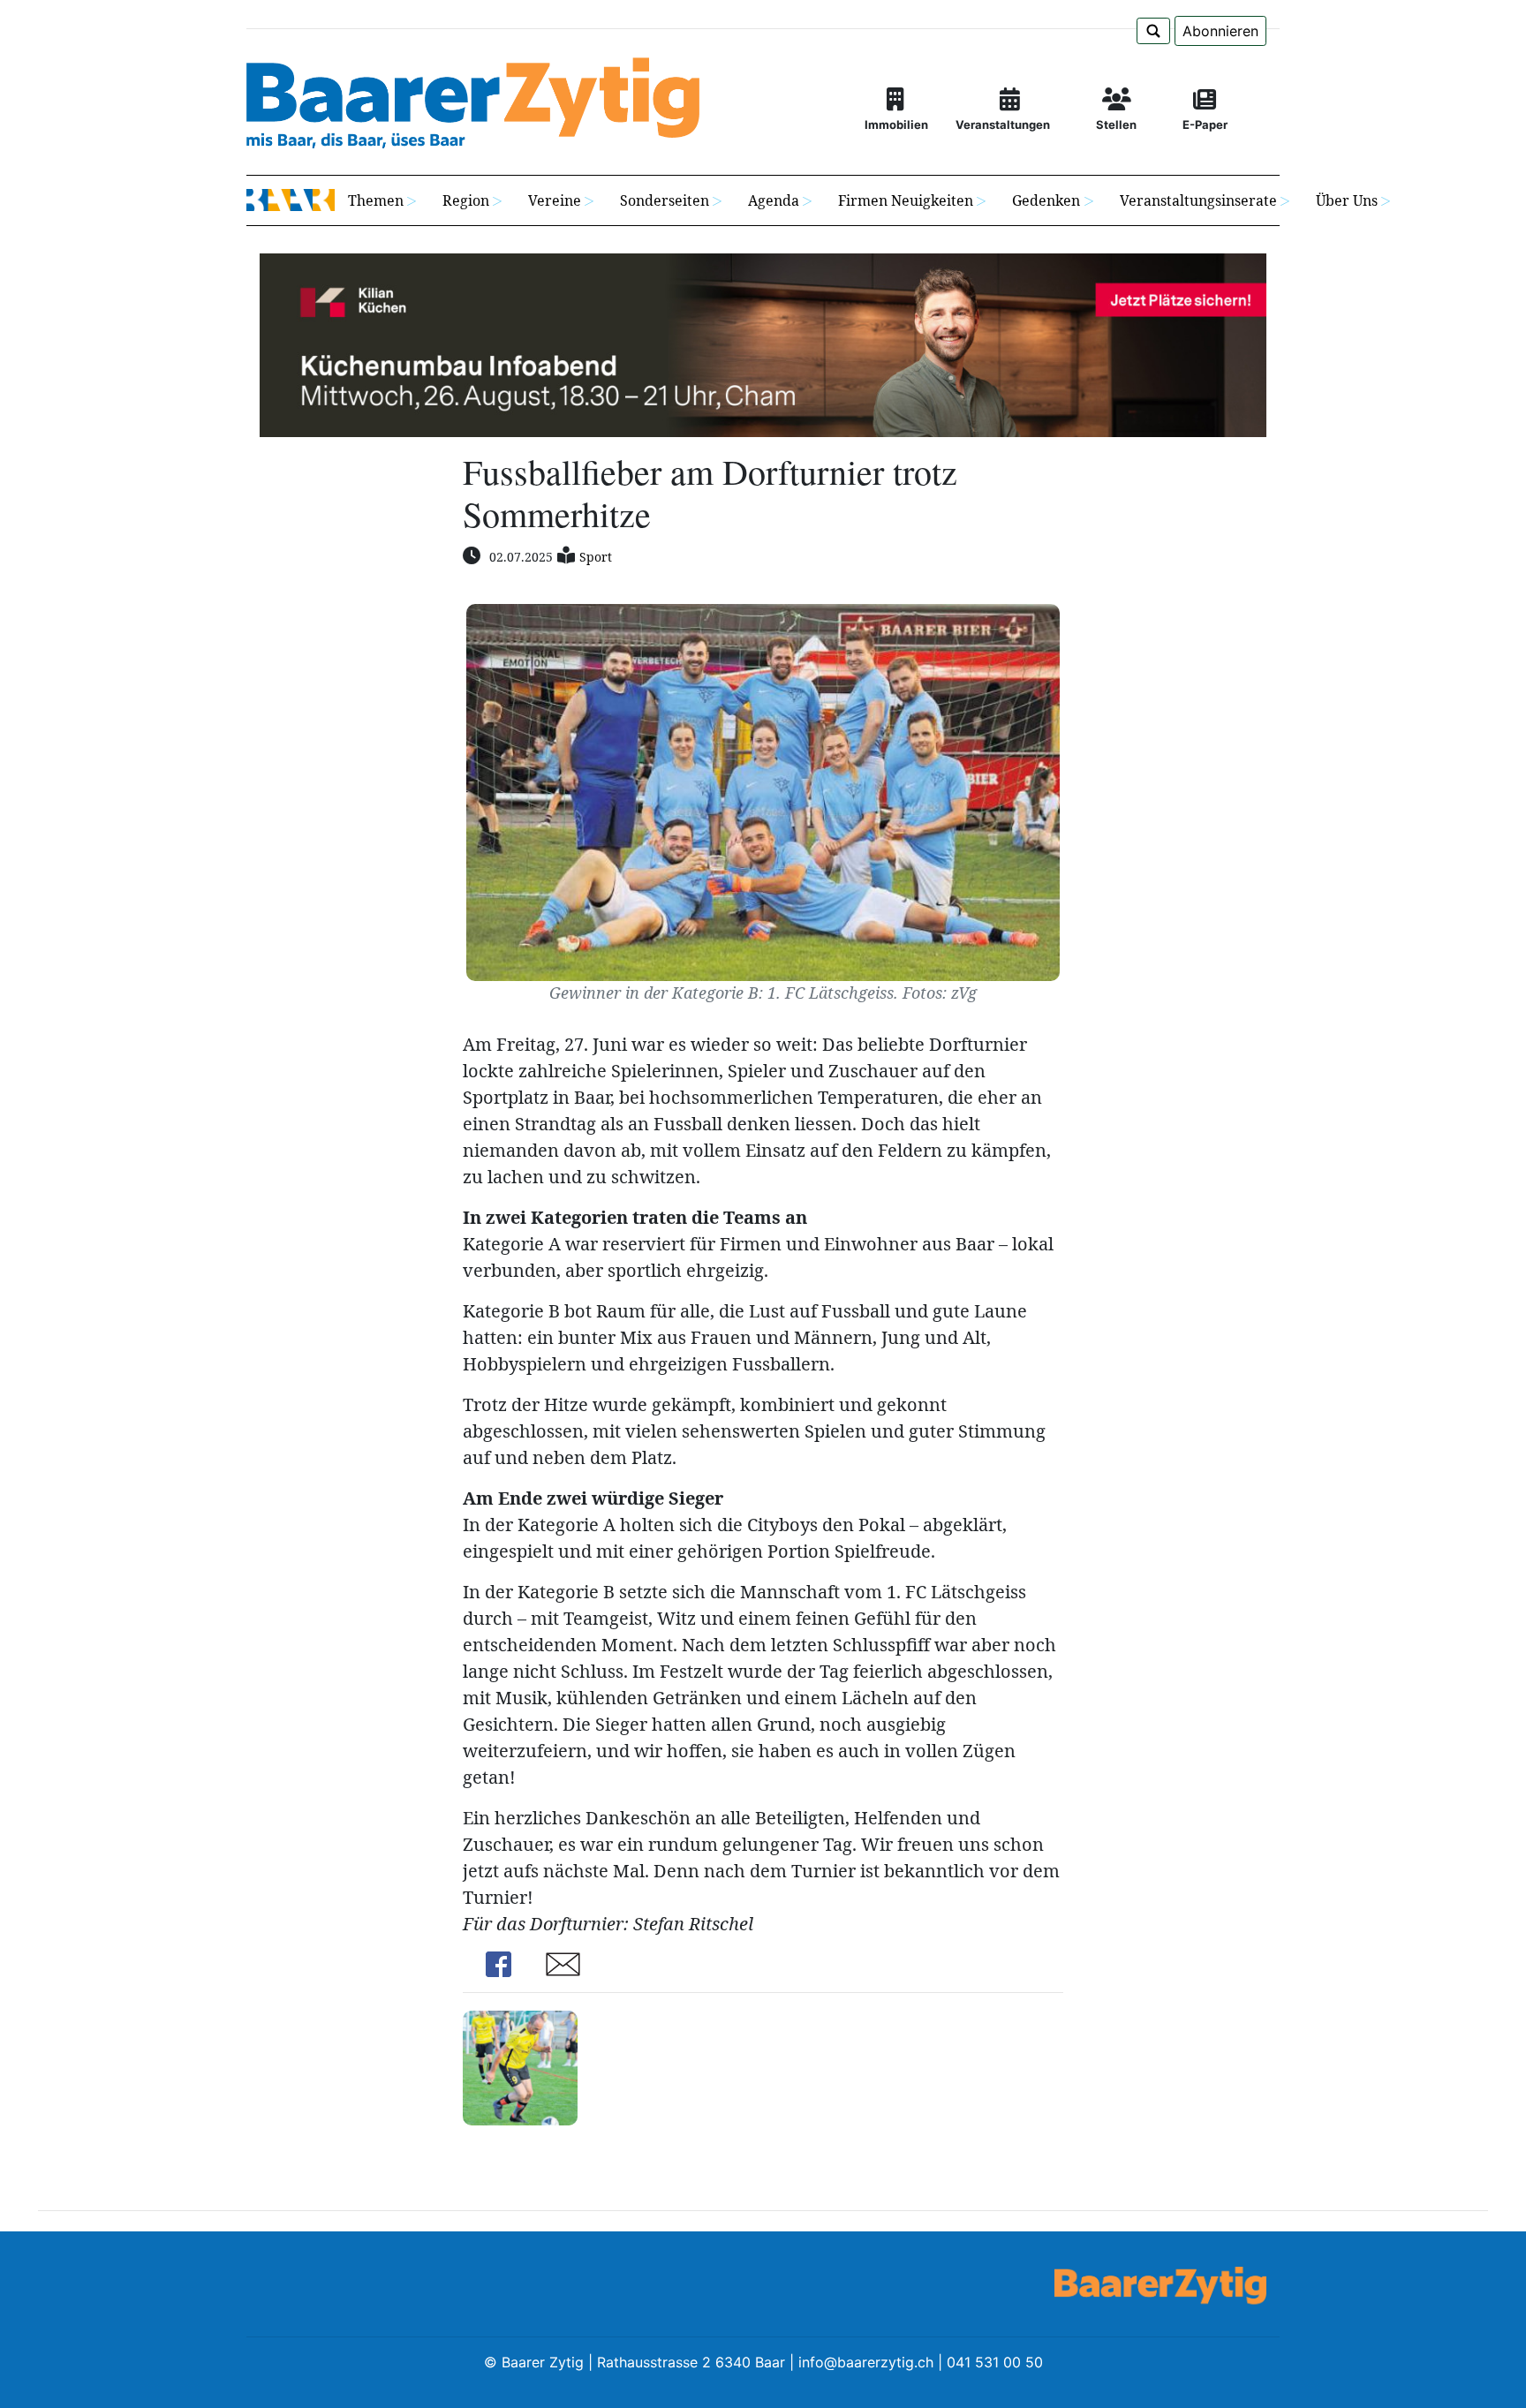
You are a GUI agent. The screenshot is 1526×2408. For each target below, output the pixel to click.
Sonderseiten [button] (665, 200)
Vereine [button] (555, 200)
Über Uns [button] (1347, 200)
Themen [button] (376, 200)
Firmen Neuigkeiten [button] (906, 200)
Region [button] (466, 200)
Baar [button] (291, 200)
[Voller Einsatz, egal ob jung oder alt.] (520, 2066)
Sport (596, 557)
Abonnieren (1220, 31)
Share (498, 1964)
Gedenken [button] (1046, 200)
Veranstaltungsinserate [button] (1198, 200)
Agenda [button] (774, 200)
